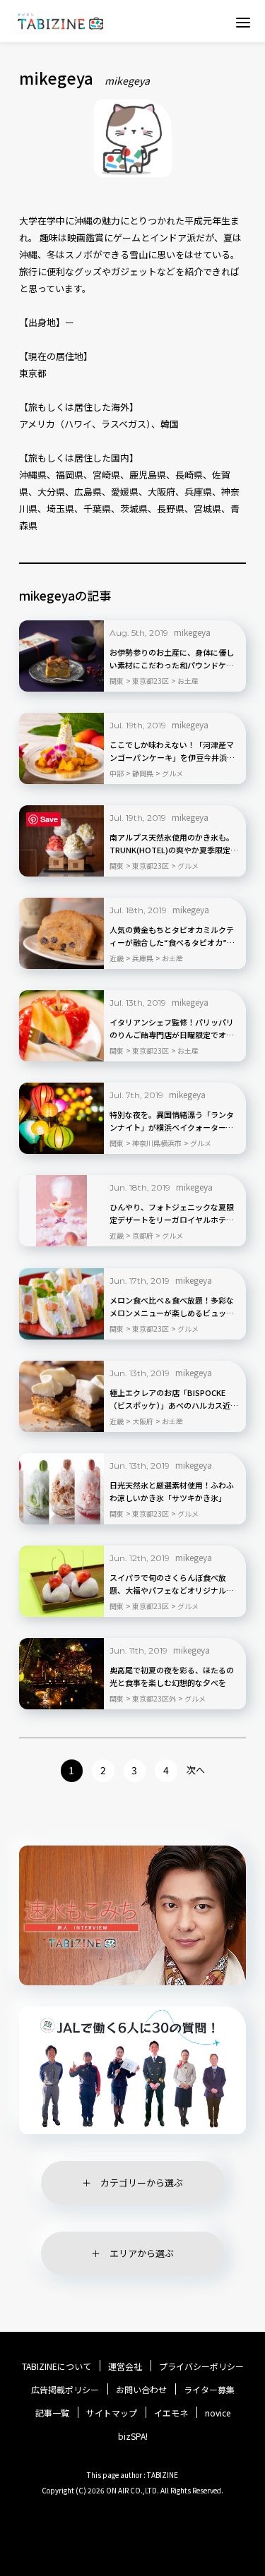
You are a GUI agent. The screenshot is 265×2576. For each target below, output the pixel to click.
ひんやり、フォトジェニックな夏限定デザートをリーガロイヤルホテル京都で (172, 1214)
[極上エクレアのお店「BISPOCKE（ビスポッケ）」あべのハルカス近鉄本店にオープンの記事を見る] (61, 1396)
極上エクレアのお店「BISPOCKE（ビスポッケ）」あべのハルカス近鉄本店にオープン (174, 1400)
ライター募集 (209, 2390)
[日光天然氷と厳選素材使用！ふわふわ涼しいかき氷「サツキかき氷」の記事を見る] (61, 1489)
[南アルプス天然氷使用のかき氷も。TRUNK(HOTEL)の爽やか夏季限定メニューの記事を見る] (61, 841)
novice (218, 2413)
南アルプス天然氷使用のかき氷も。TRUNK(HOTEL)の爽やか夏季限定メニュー (174, 844)
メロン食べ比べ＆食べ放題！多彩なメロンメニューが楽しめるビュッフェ (172, 1307)
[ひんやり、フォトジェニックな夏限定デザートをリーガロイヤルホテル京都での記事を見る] (61, 1211)
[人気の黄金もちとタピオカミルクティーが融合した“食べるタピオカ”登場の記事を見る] (61, 933)
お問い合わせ (141, 2390)
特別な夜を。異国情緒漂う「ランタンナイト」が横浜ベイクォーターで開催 (172, 1121)
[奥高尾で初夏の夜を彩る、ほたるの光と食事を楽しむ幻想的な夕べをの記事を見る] (61, 1674)
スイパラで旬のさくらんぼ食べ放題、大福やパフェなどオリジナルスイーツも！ (172, 1584)
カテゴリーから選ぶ (142, 2183)
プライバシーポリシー (201, 2366)
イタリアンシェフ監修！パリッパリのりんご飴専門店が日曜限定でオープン (172, 1029)
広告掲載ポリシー (65, 2390)
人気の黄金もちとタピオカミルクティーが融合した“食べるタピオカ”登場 (172, 937)
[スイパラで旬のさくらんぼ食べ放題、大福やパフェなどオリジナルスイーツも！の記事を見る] (61, 1581)
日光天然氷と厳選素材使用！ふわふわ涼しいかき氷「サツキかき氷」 (172, 1491)
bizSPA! (133, 2436)
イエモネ (171, 2413)
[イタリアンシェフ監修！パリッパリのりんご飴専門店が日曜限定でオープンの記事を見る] (61, 1026)
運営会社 (125, 2366)
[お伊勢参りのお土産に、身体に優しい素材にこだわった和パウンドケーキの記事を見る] (61, 656)
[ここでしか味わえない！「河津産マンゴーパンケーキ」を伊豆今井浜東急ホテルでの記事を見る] (61, 748)
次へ (196, 1770)
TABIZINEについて (57, 2366)
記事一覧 (52, 2413)
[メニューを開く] (243, 22)
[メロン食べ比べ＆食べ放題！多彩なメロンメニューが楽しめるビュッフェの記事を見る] (61, 1304)
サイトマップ (112, 2413)
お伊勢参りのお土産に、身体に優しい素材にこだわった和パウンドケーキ (172, 659)
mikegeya (192, 632)
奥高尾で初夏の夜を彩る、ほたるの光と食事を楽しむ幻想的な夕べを (172, 1676)
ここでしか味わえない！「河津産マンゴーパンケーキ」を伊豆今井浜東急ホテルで (172, 752)
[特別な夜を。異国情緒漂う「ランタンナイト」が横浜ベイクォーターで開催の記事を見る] (61, 1118)
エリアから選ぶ (142, 2253)
